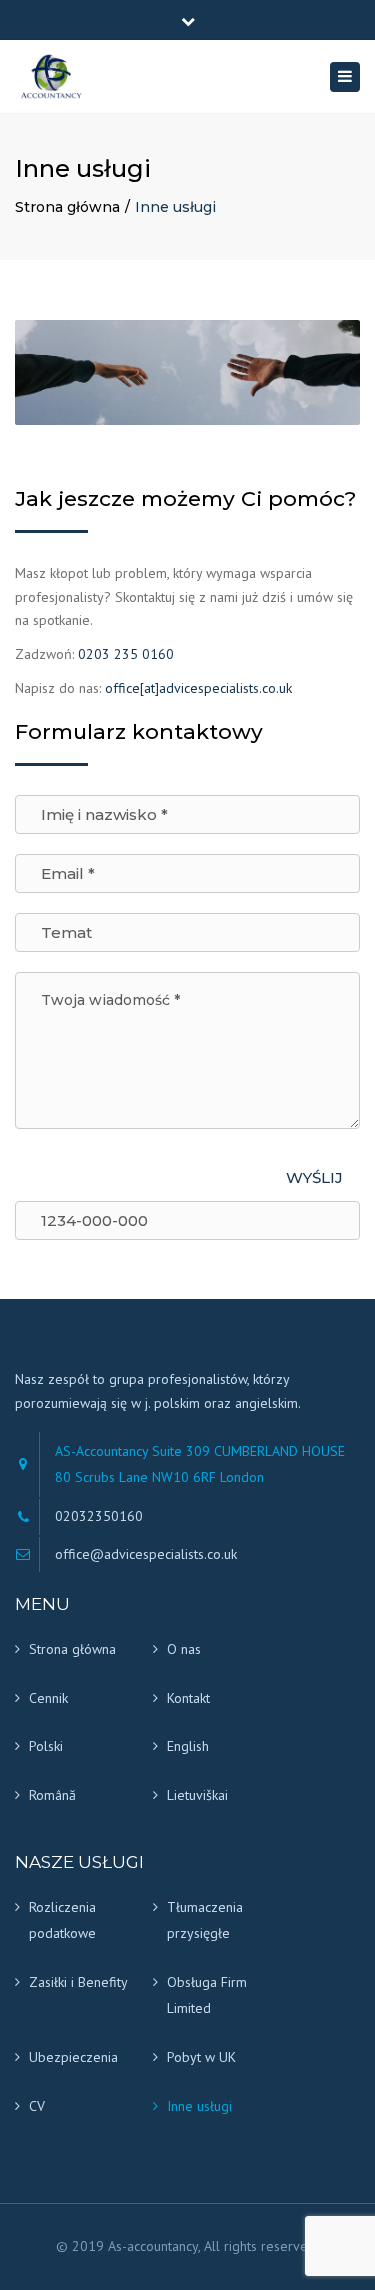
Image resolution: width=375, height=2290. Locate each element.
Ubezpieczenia (73, 2057)
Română (52, 1795)
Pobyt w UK (201, 2057)
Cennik (48, 1698)
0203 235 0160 (126, 654)
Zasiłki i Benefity (78, 1982)
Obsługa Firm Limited (207, 1995)
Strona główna (67, 207)
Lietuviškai (197, 1795)
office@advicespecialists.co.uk (146, 1554)
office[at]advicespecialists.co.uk (198, 688)
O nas (184, 1649)
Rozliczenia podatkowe (62, 1920)
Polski (46, 1746)
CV (37, 2106)
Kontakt (188, 1698)
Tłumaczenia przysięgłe (205, 1920)
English (188, 1746)
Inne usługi (199, 2106)
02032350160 (99, 1516)
